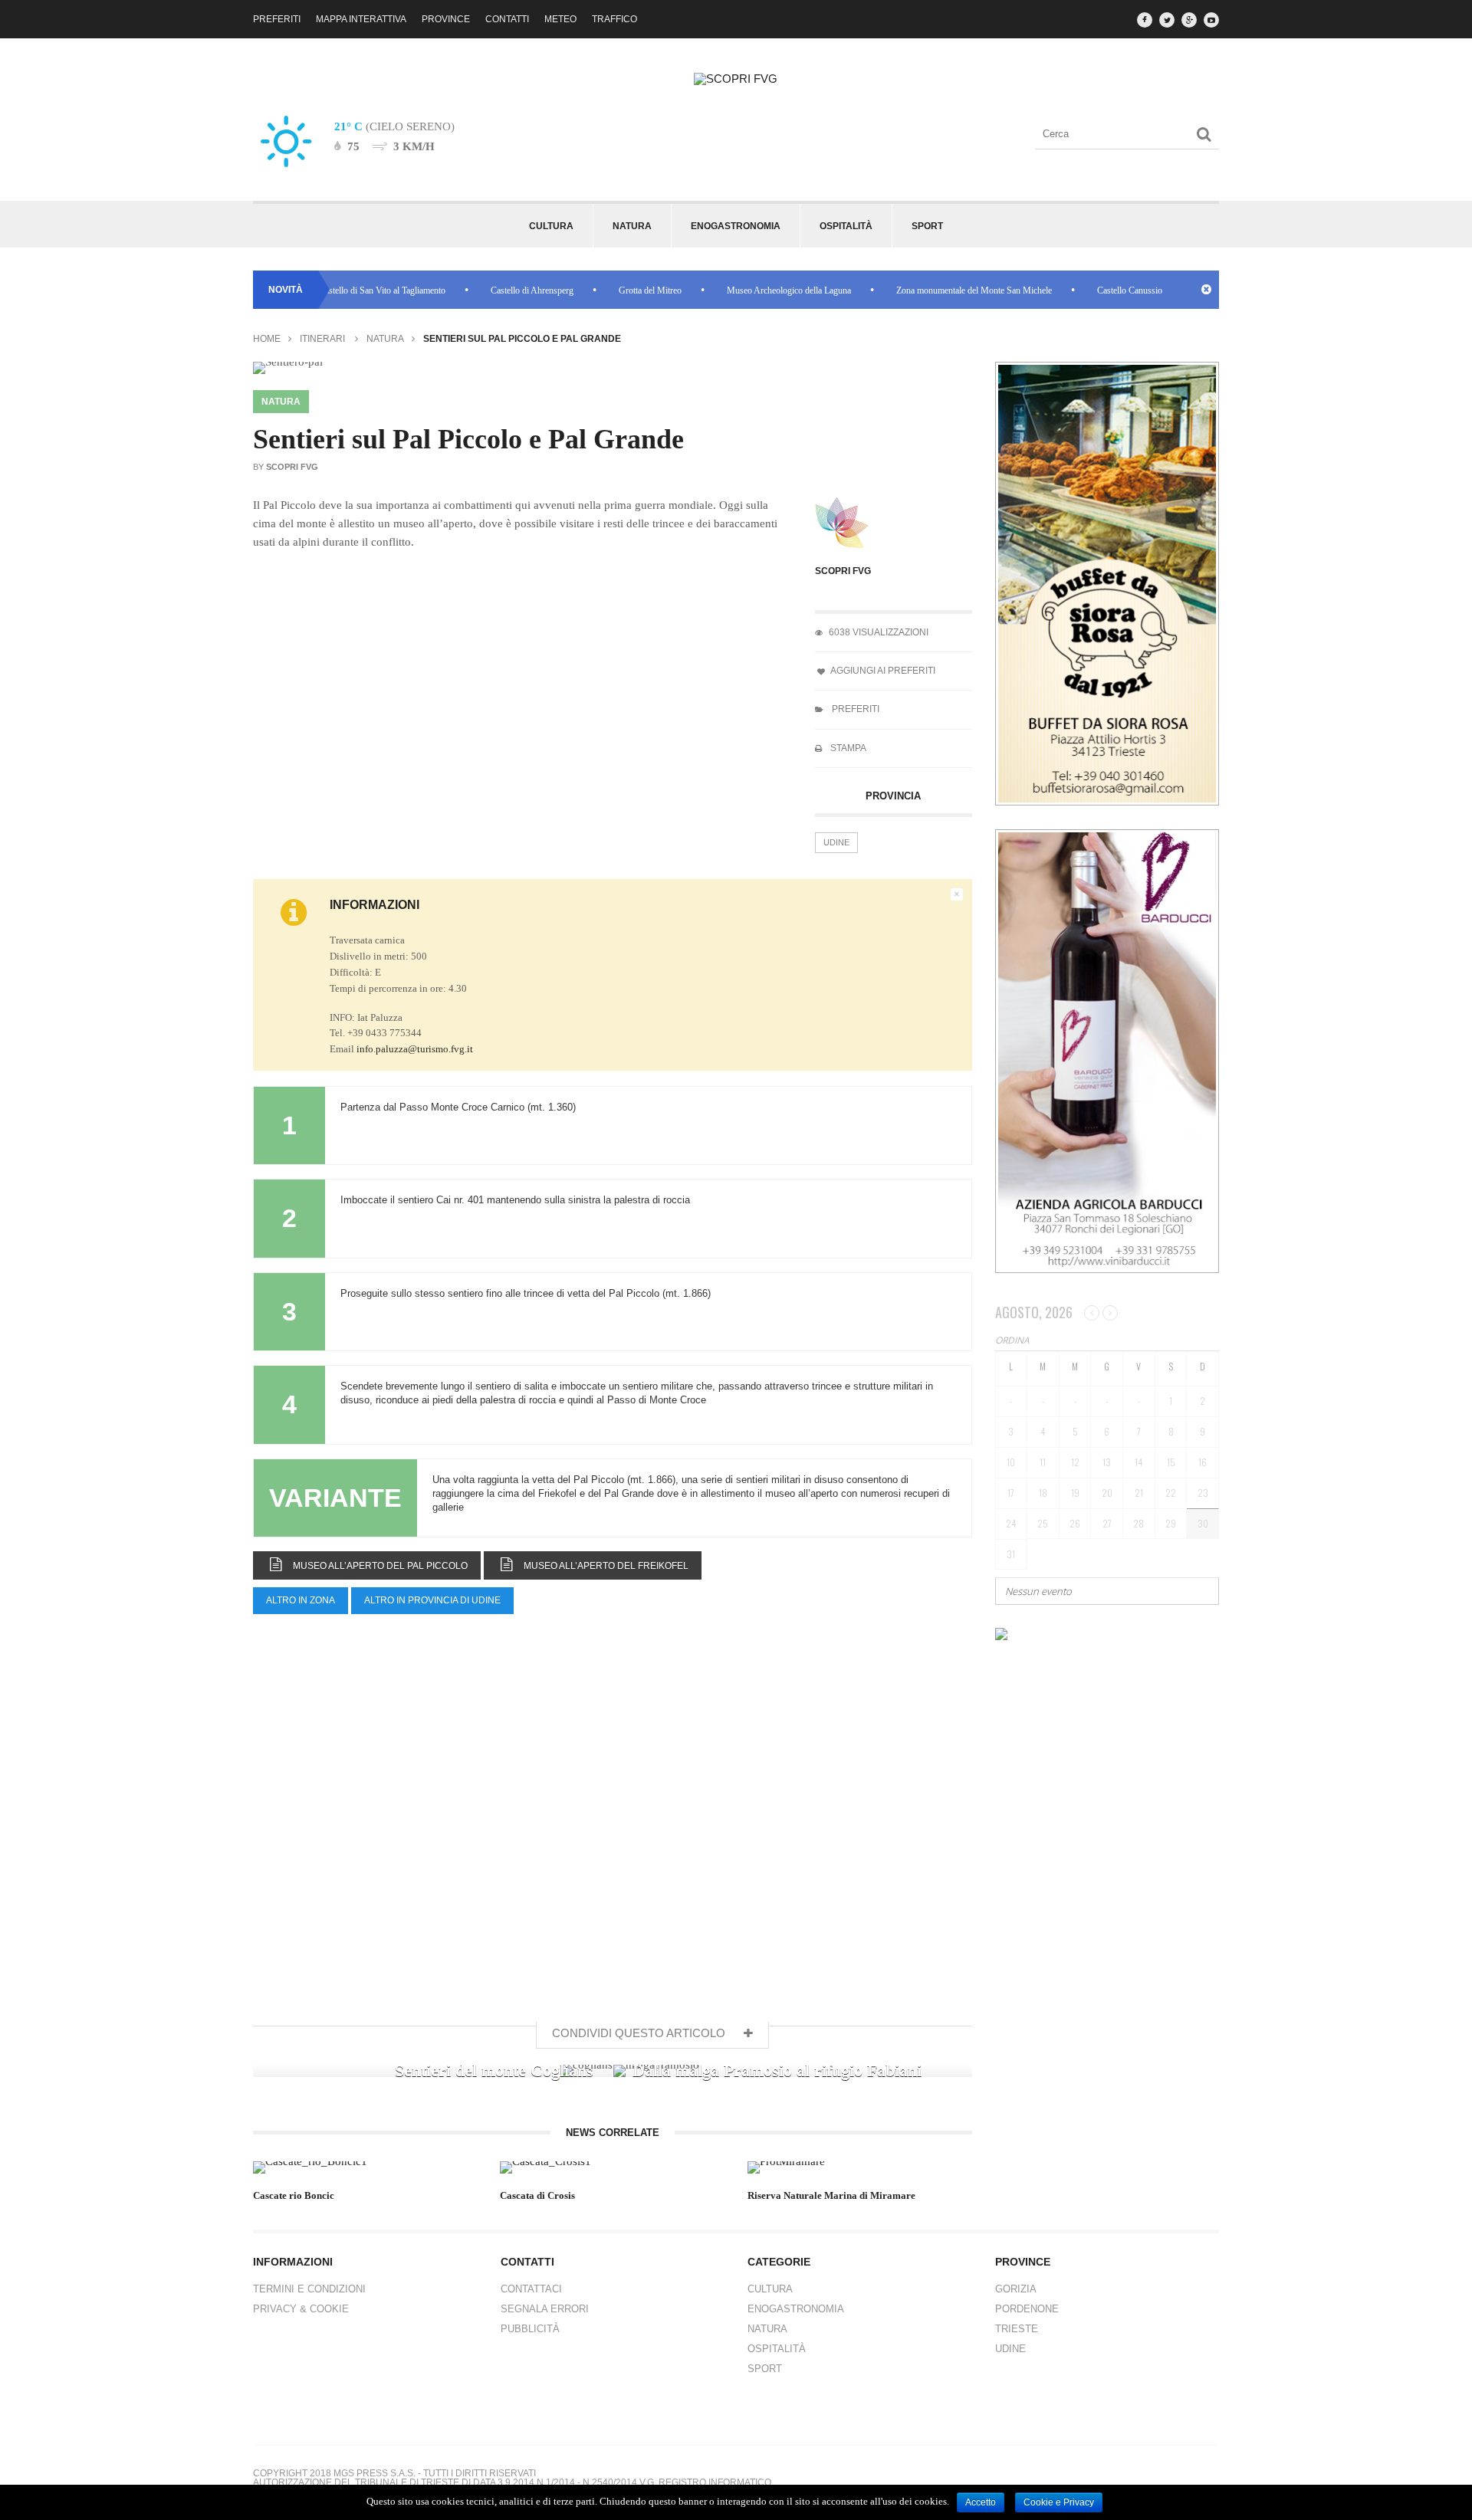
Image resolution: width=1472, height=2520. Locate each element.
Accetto (981, 2502)
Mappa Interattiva (361, 19)
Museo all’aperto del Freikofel (600, 1566)
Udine (836, 842)
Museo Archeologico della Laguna (744, 290)
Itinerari (322, 339)
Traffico (614, 19)
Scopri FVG (843, 571)
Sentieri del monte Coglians (494, 2070)
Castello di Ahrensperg (488, 290)
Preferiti (277, 19)
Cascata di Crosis (537, 2195)
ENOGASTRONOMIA (796, 2309)
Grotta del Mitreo (606, 290)
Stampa (847, 748)
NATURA (767, 2329)
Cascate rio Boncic (294, 2195)
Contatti (507, 19)
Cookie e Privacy (1059, 2502)
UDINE (1010, 2349)
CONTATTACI (531, 2289)
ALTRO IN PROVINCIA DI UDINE (432, 1600)
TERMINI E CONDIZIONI (309, 2289)
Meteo (560, 19)
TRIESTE (1017, 2329)
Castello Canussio (1085, 290)
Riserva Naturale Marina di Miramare (831, 2195)
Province (446, 19)
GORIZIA (1016, 2289)
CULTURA (770, 2289)
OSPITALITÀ (777, 2349)
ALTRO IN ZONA (301, 1600)
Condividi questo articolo (640, 2033)
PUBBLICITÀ (530, 2329)
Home (267, 339)
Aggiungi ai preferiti (882, 671)
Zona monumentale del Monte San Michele (930, 290)
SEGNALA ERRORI (545, 2309)
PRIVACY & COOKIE (301, 2309)
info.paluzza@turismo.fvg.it (415, 1049)
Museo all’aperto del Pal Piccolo (375, 1566)
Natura (385, 339)
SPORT (765, 2369)
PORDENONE (1027, 2309)
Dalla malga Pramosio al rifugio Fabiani (777, 2070)
